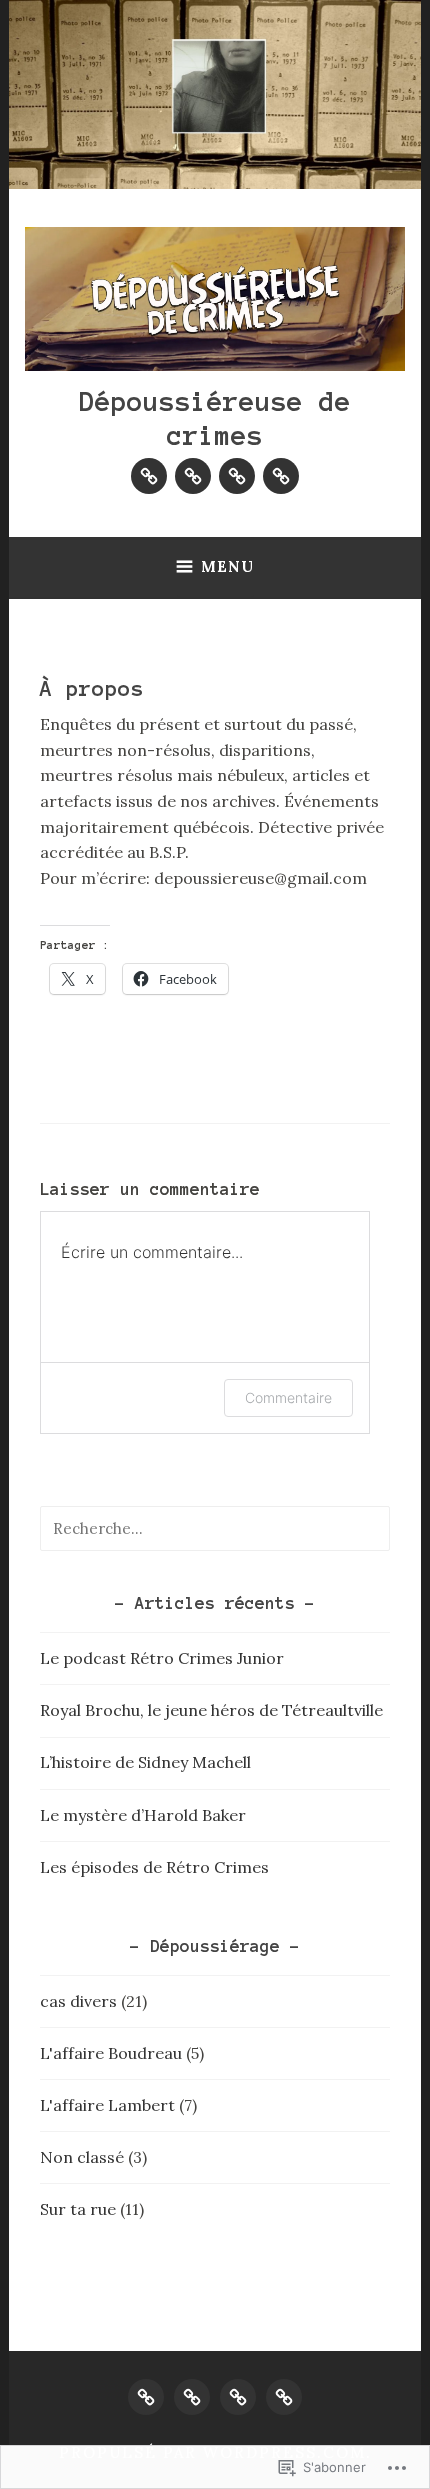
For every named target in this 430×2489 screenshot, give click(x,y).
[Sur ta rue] (237, 476)
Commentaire (288, 1397)
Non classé (82, 2157)
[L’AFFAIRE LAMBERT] (192, 2397)
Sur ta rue (78, 2209)
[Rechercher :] (214, 1528)
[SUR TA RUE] (238, 2397)
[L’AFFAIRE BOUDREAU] (146, 2397)
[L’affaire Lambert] (193, 476)
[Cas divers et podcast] (281, 476)
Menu (227, 566)
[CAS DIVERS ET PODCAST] (284, 2397)
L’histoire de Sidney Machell (145, 1762)
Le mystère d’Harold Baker (143, 1815)
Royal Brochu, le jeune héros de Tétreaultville (211, 1710)
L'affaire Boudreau (111, 2053)
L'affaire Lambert (107, 2105)
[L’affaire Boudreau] (149, 476)
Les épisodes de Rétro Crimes (154, 1867)
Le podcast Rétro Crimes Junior (162, 1658)
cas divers (78, 2001)
